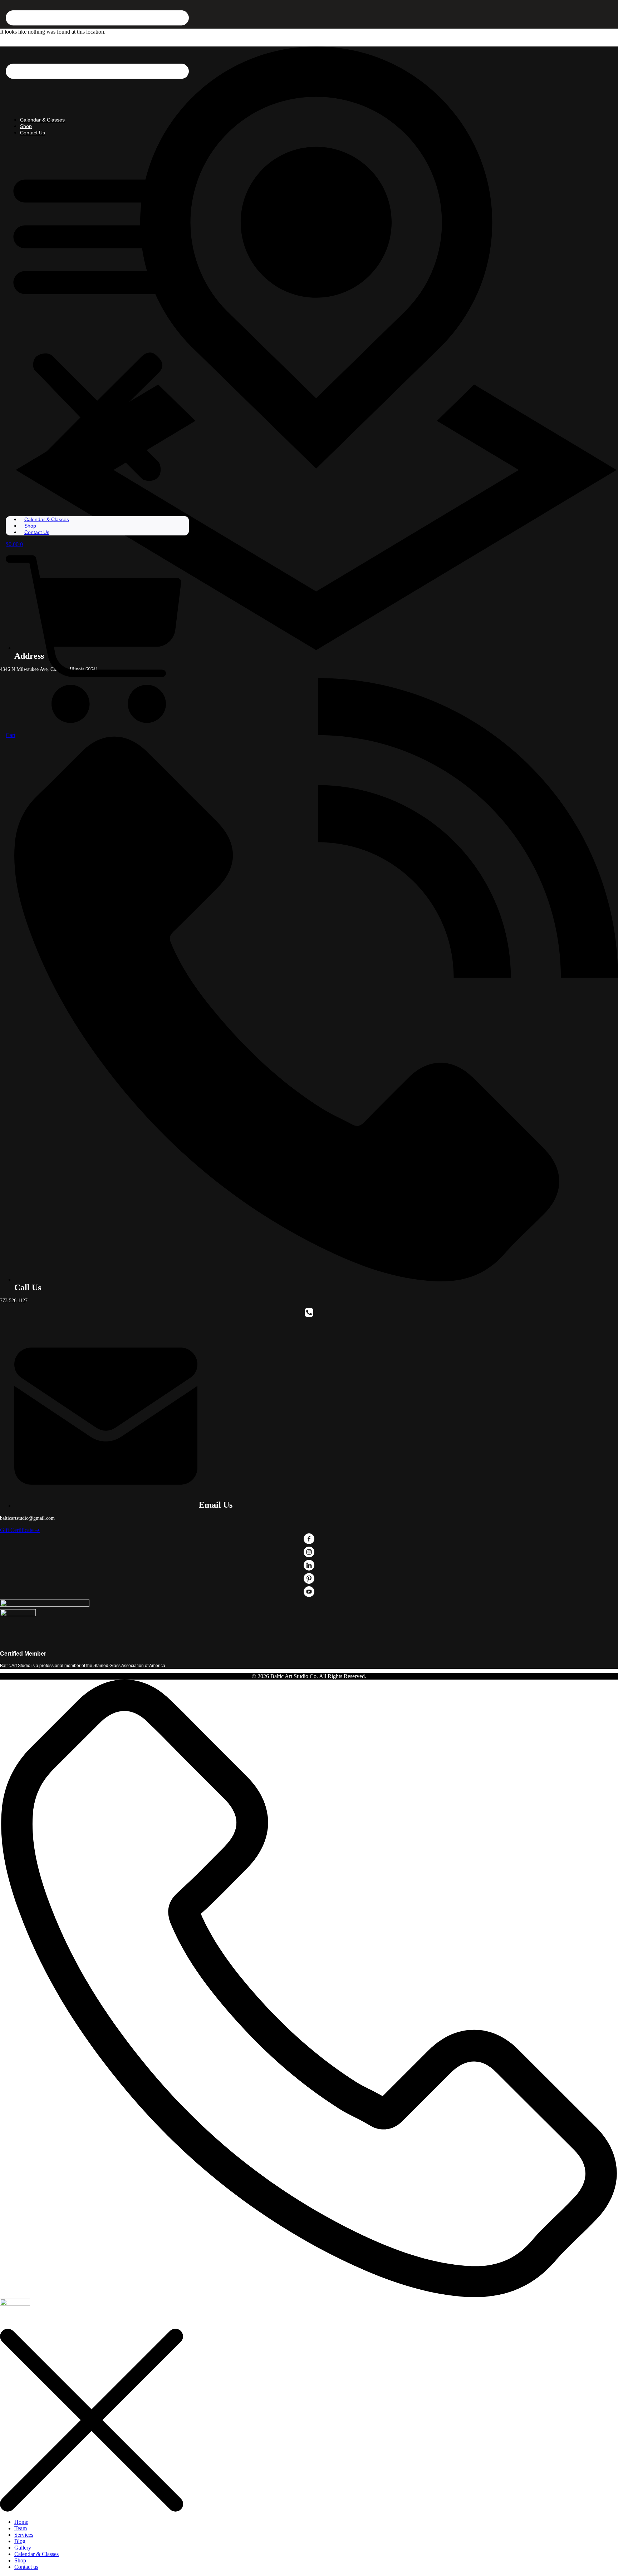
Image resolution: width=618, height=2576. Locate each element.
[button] (97, 326)
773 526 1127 (14, 1301)
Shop (26, 126)
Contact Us (33, 133)
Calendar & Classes (42, 120)
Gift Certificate (20, 1530)
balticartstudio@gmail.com (27, 1518)
